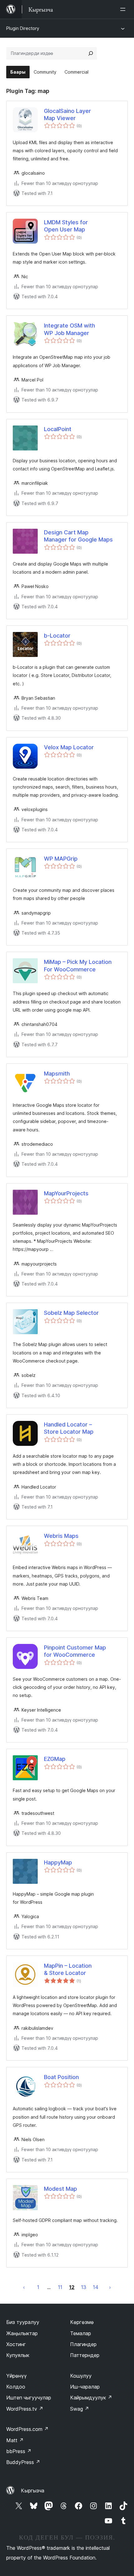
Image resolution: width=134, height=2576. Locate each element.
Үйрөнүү (17, 2376)
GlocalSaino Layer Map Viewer (67, 114)
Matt (15, 2440)
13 (84, 2287)
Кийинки (110, 2287)
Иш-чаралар (85, 2387)
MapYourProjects (66, 1193)
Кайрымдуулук (91, 2398)
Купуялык (18, 2355)
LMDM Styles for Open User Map (66, 226)
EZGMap (55, 1759)
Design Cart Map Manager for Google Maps (78, 536)
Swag (80, 2409)
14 (96, 2287)
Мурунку (24, 2287)
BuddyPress (23, 2462)
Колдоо (16, 2387)
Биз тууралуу (23, 2322)
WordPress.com (27, 2429)
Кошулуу (81, 2376)
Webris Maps (61, 1536)
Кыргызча (33, 2491)
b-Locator (57, 636)
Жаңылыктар (22, 2333)
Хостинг (16, 2344)
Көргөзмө (82, 2322)
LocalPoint (58, 429)
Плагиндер (83, 2344)
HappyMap (58, 1862)
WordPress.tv (25, 2409)
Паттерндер (85, 2355)
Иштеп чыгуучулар (29, 2398)
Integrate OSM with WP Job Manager (69, 329)
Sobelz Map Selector (71, 1313)
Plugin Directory (23, 28)
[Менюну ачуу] (124, 9)
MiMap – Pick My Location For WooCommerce (78, 965)
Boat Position (61, 2077)
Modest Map (60, 2189)
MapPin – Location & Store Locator (68, 1969)
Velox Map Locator (69, 747)
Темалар (81, 2333)
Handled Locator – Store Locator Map (69, 1428)
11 (60, 2287)
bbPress (19, 2451)
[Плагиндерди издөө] (91, 53)
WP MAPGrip (61, 859)
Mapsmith (57, 1074)
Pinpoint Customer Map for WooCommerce (75, 1651)
